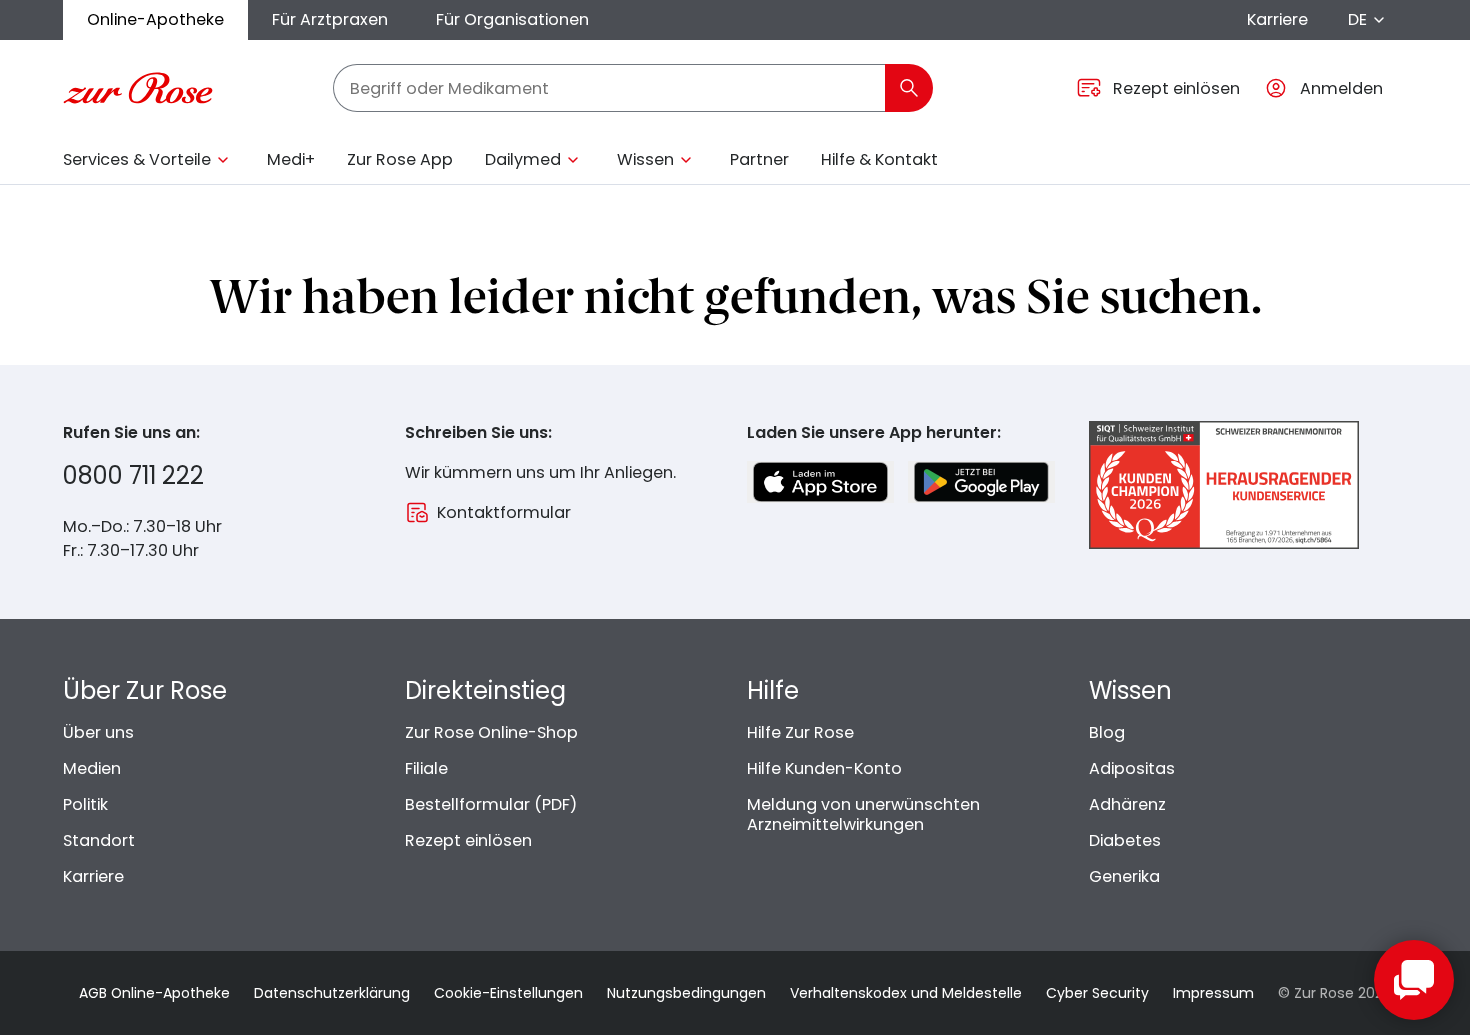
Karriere (1277, 19)
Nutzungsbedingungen (686, 993)
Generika (1124, 876)
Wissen (645, 159)
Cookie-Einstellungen (508, 993)
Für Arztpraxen (330, 19)
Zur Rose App (400, 159)
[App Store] (820, 482)
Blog (1107, 732)
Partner (759, 159)
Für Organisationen (512, 19)
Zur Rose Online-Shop (491, 732)
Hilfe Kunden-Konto (824, 768)
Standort (99, 840)
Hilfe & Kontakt (879, 159)
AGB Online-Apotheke (154, 993)
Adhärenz (1127, 804)
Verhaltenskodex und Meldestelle (906, 993)
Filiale (426, 768)
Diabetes (1125, 840)
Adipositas (1132, 768)
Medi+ (291, 159)
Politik (85, 804)
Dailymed (523, 159)
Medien (92, 768)
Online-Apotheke (155, 19)
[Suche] (909, 88)
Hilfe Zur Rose (800, 732)
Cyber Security (1097, 993)
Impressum (1213, 993)
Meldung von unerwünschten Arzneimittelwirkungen (863, 814)
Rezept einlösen (468, 840)
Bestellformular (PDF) (491, 804)
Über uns (98, 732)
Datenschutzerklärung (332, 993)
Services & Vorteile (137, 159)
